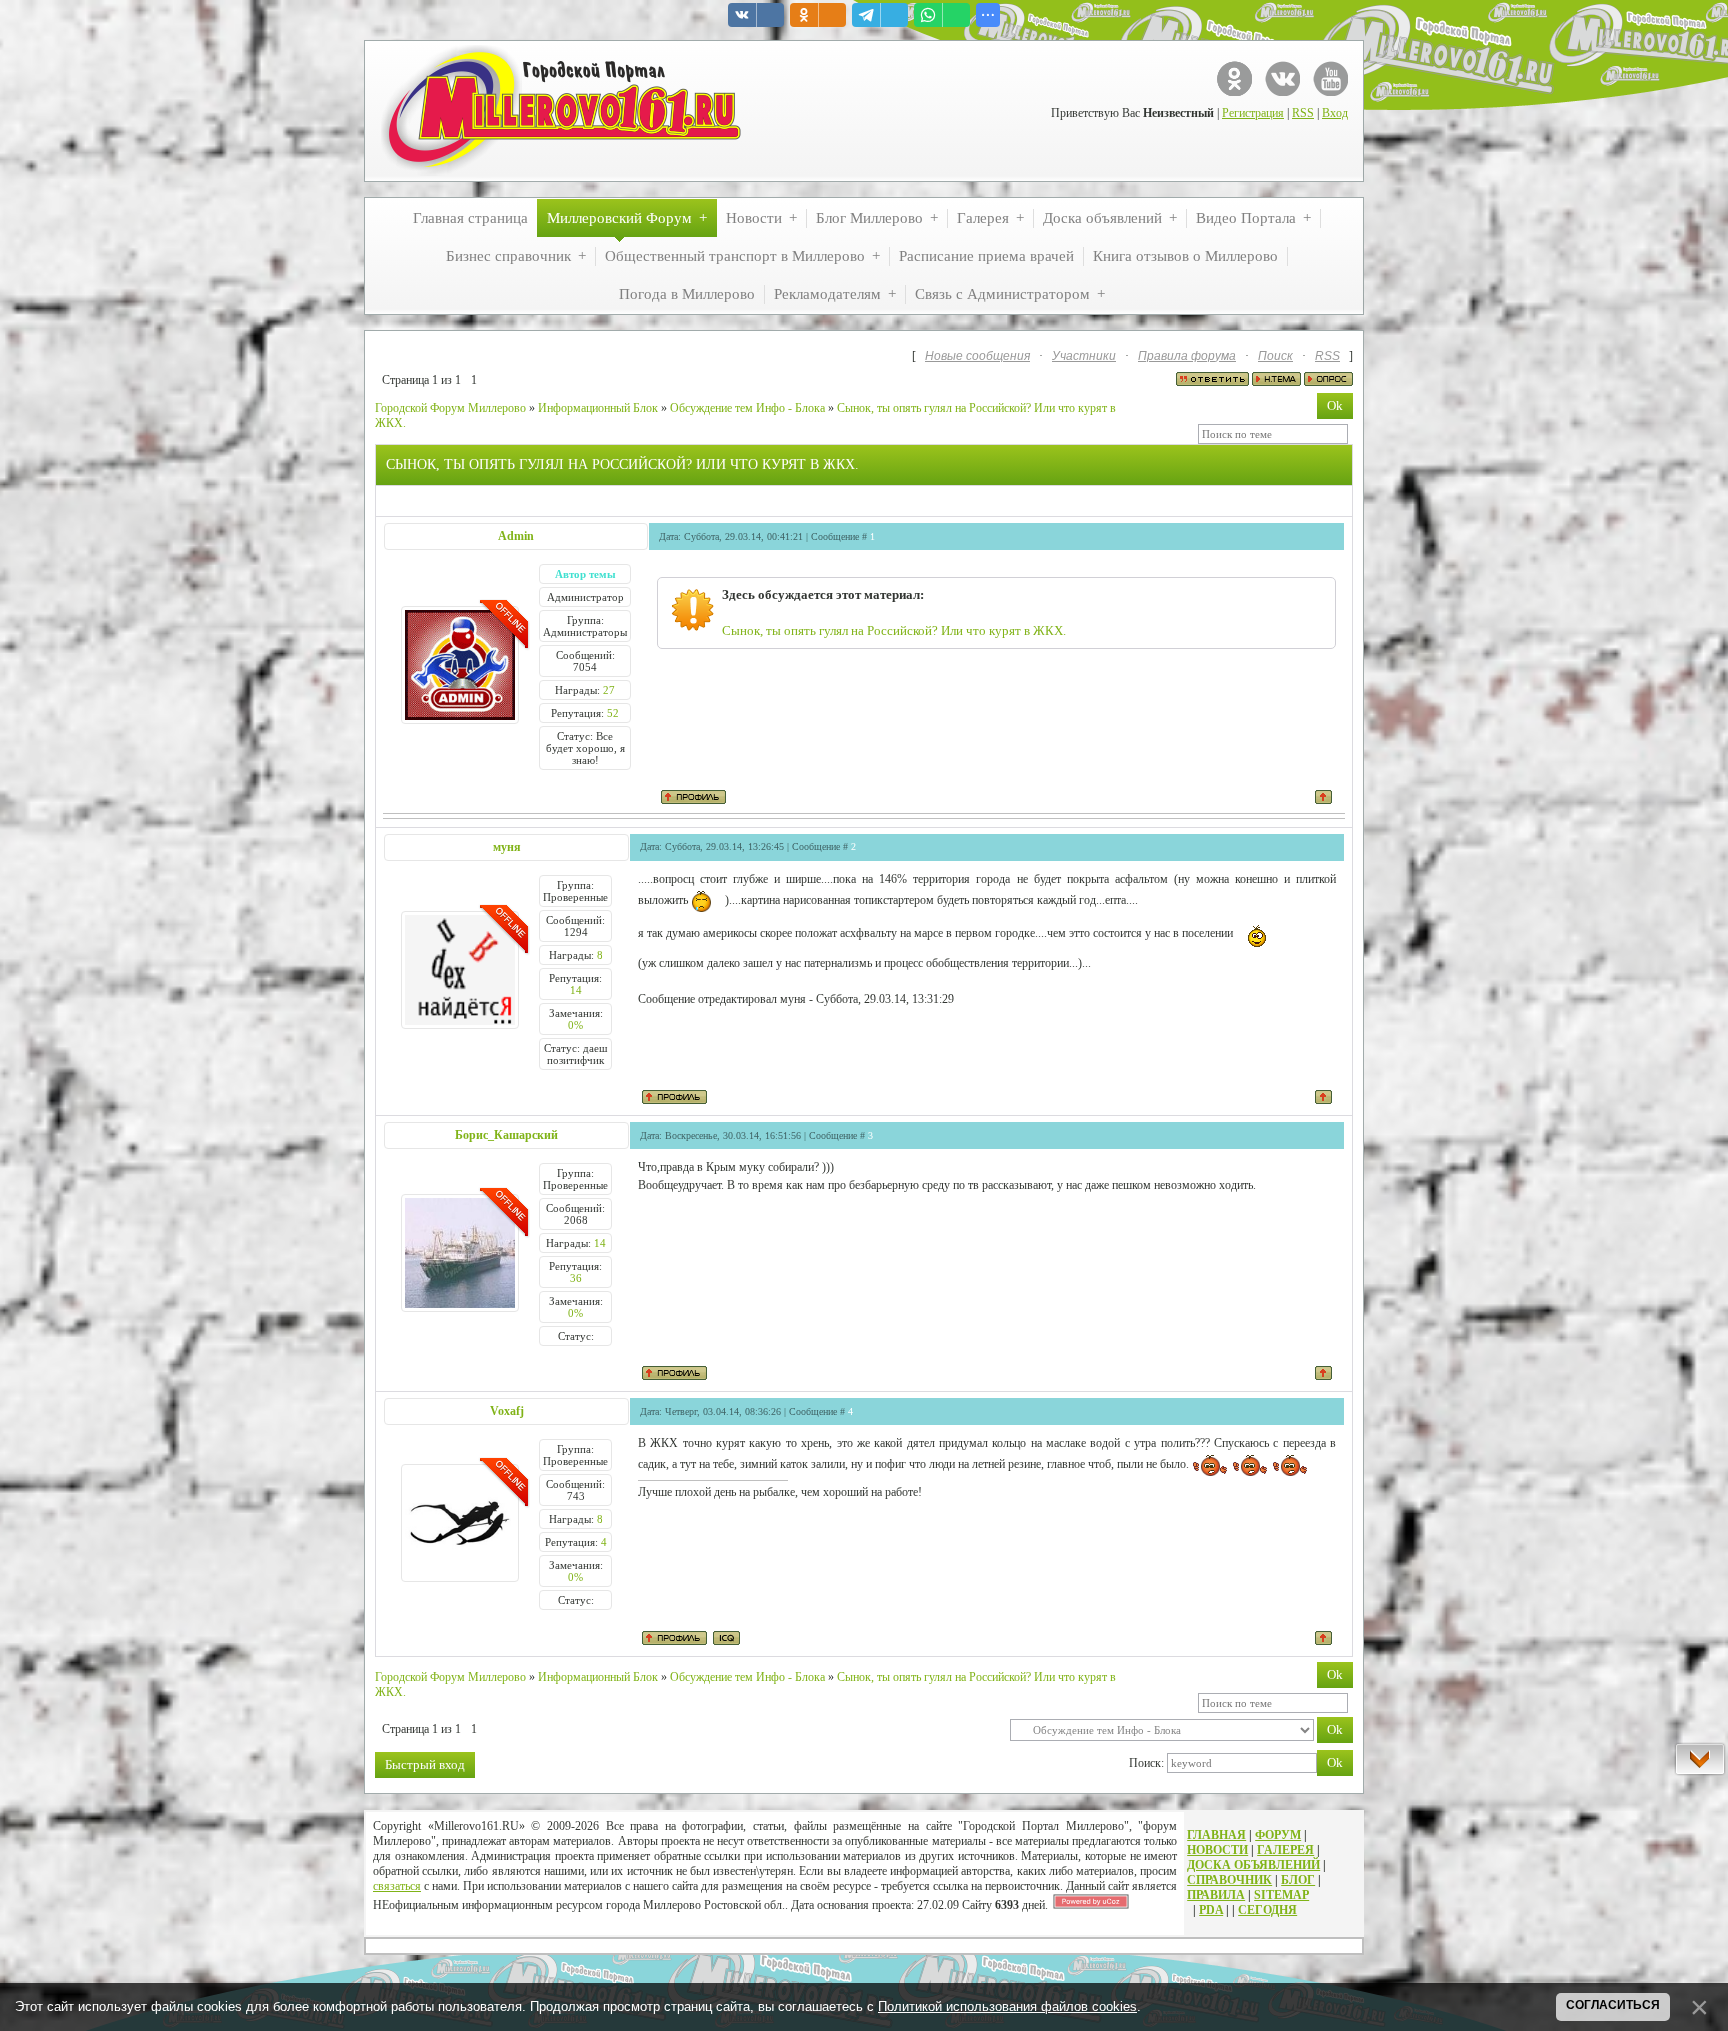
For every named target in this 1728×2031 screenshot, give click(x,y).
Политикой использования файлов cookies (1007, 2006)
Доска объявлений (1253, 1865)
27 (609, 690)
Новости (1217, 1850)
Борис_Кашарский (506, 1135)
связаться (397, 1886)
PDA (1211, 1910)
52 (613, 713)
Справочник (1229, 1880)
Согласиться (1613, 2005)
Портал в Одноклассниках (1234, 78)
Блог (1298, 1880)
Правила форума (1187, 356)
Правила (1216, 1895)
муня (507, 847)
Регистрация (1253, 113)
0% (575, 1025)
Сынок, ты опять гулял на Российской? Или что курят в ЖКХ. (894, 630)
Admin (516, 536)
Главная (1216, 1835)
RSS (1303, 113)
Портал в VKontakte (1282, 78)
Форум (1278, 1835)
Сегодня (1267, 1910)
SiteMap (1281, 1895)
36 (576, 1278)
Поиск (1275, 356)
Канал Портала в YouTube (1330, 78)
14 (576, 990)
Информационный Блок (598, 408)
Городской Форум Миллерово (450, 408)
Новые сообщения (977, 356)
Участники (1084, 356)
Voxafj (507, 1411)
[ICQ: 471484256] (726, 1638)
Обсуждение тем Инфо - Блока (747, 408)
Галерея (1285, 1850)
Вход (1335, 113)
